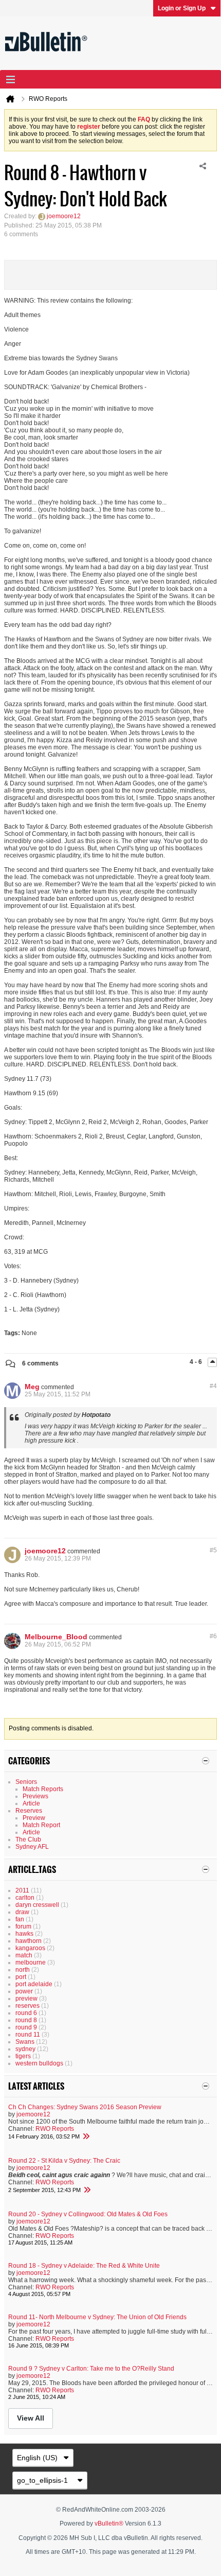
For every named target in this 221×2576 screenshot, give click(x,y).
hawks (24, 1934)
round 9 (26, 2027)
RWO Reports (55, 2129)
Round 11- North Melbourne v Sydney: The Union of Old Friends (97, 2317)
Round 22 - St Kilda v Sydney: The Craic (64, 2161)
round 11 (28, 2035)
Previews (35, 1796)
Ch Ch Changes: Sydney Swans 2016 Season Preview (85, 2107)
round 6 (26, 2013)
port (21, 1977)
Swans (25, 2042)
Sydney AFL (32, 1847)
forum (23, 1926)
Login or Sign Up (182, 8)
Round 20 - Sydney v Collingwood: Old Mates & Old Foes (88, 2214)
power (24, 1991)
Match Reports (43, 1789)
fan (20, 1919)
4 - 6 (197, 1362)
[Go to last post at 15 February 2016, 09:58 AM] (86, 2136)
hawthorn (29, 1941)
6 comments (40, 1363)
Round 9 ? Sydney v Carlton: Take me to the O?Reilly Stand (91, 2369)
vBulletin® (109, 2524)
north (23, 1970)
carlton (25, 1898)
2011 (22, 1890)
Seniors (26, 1782)
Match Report (41, 1825)
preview (26, 1999)
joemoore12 (64, 216)
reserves (27, 2006)
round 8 (26, 2020)
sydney (25, 2049)
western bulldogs (39, 2063)
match (24, 1955)
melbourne (31, 1962)
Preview (34, 1818)
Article (31, 1803)
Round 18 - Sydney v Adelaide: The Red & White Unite (84, 2266)
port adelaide (34, 1984)
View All (31, 2418)
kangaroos (30, 1948)
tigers (23, 2056)
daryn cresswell (37, 1905)
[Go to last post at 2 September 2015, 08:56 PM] (87, 2190)
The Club (28, 1839)
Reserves (29, 1811)
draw (22, 1912)
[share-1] (202, 166)
